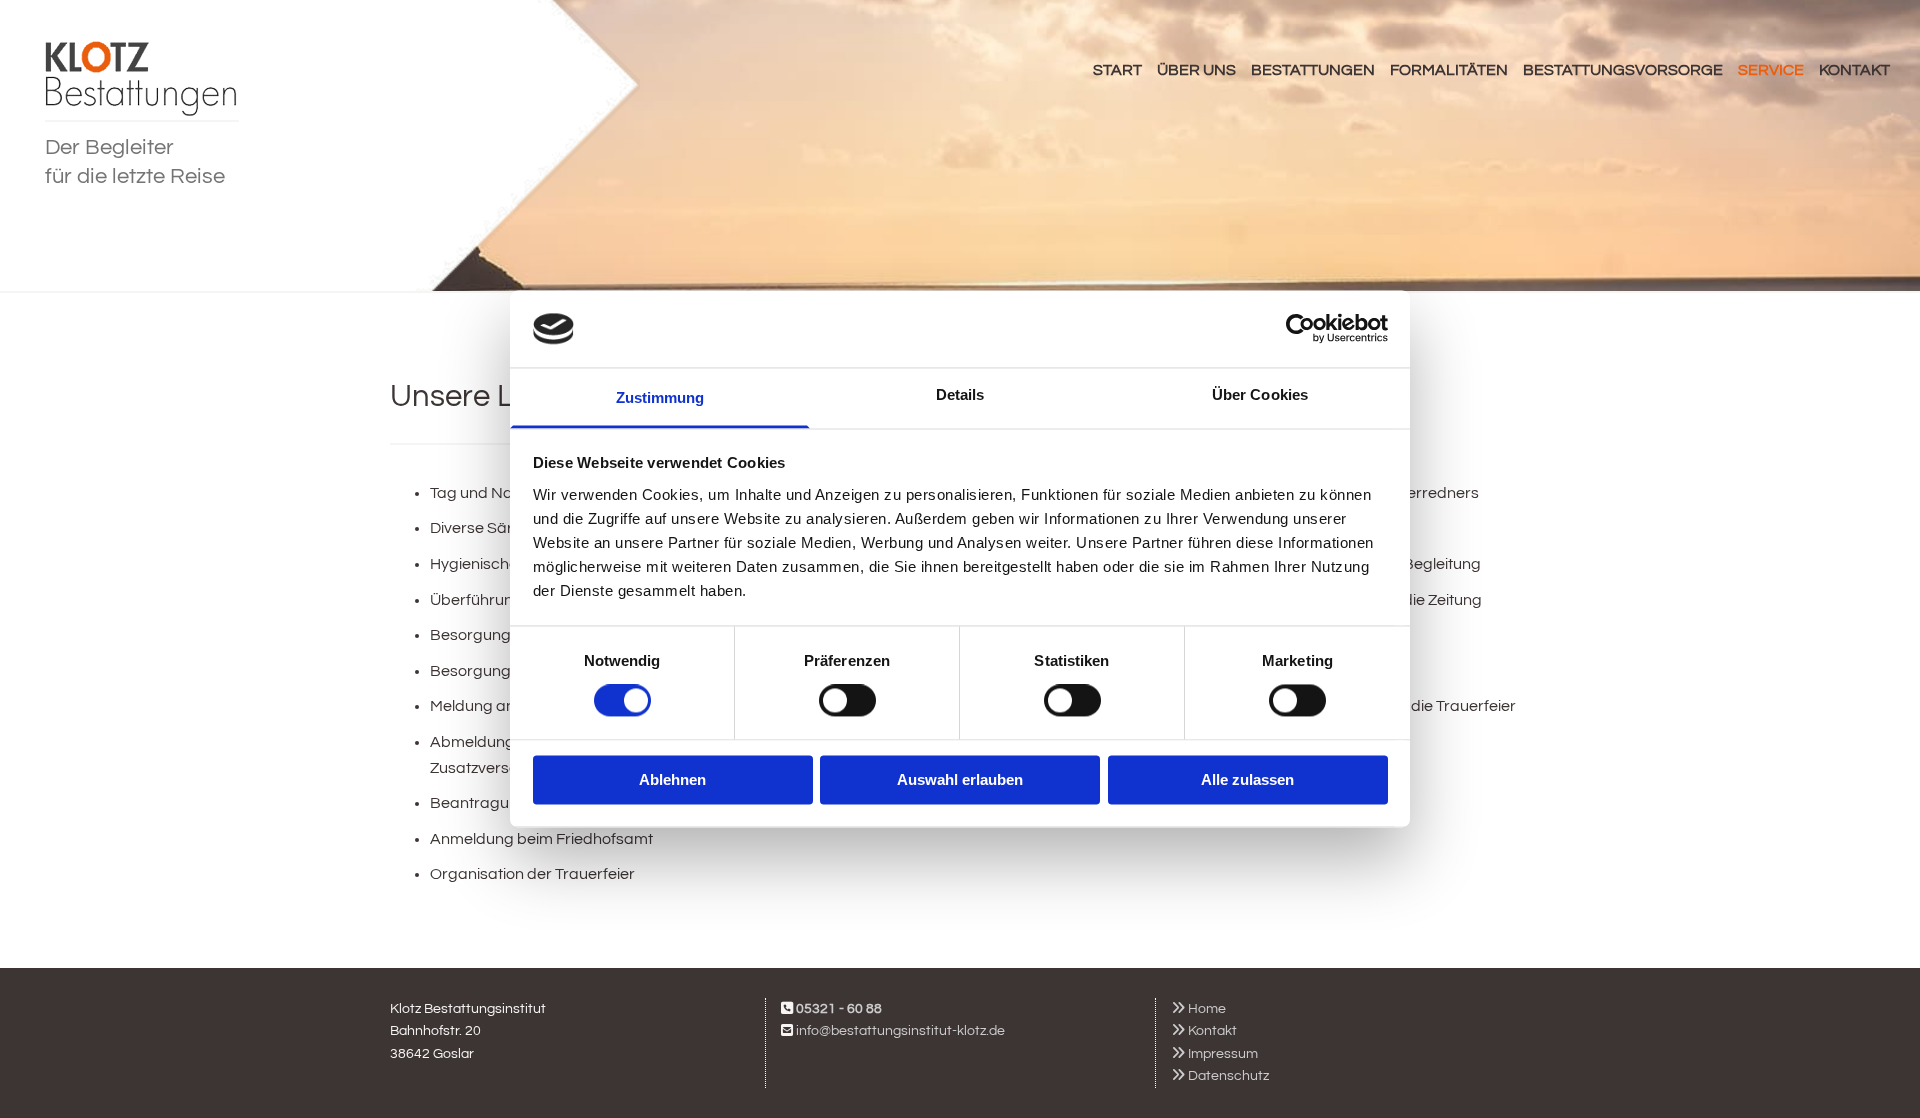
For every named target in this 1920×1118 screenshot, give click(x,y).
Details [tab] (960, 394)
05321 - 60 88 (839, 1009)
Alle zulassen (1247, 779)
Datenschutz (1220, 1076)
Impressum (1214, 1054)
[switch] (847, 701)
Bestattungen (1313, 70)
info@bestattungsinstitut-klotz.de (900, 1031)
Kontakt (1854, 70)
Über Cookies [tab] (1260, 394)
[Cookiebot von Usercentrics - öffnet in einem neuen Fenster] (1300, 329)
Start (1117, 70)
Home (1198, 1009)
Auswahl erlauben (960, 779)
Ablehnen (672, 779)
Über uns (1196, 70)
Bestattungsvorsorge (1623, 70)
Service (1771, 70)
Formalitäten (1449, 70)
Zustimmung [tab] (660, 397)
